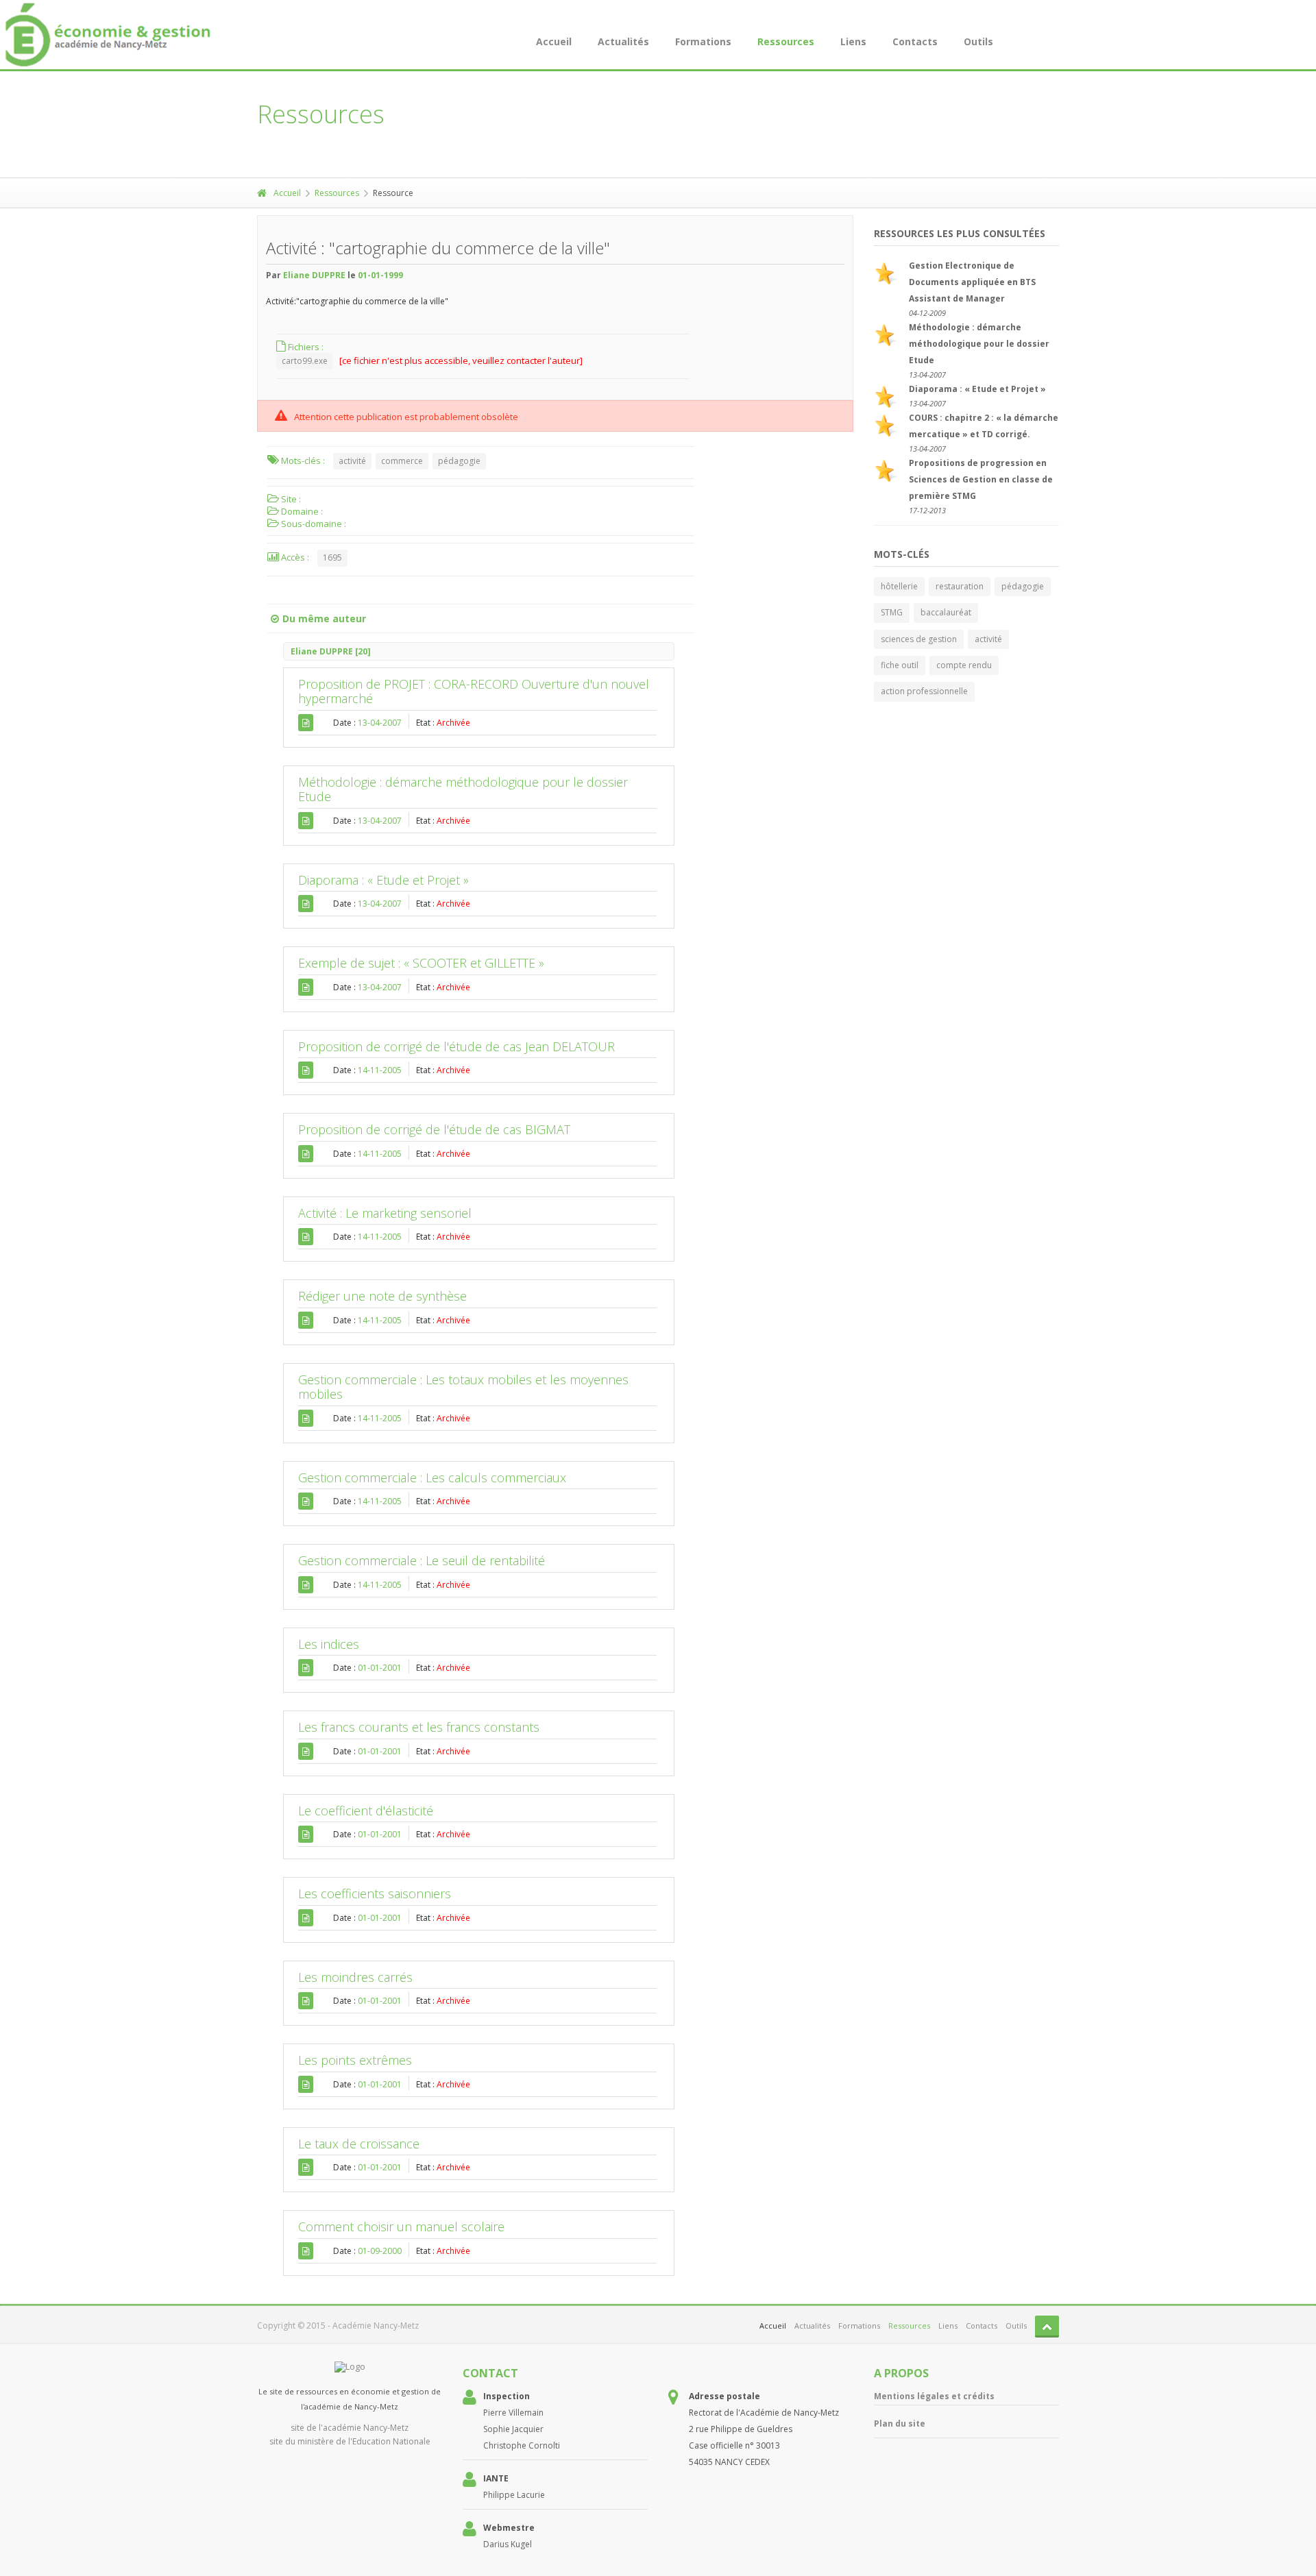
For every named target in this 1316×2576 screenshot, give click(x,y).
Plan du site (900, 2424)
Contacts (915, 41)
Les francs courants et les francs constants (419, 1727)
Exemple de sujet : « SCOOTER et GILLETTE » (421, 963)
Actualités (623, 41)
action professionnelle (924, 691)
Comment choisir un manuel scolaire (401, 2227)
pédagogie (459, 461)
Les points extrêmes (355, 2060)
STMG (892, 612)
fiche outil (900, 665)
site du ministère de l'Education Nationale (350, 2441)
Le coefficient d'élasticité (366, 1811)
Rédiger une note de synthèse (382, 1296)
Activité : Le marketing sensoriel (385, 1213)
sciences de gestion (919, 639)
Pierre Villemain (513, 2413)
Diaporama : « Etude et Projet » (383, 880)
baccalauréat (946, 612)
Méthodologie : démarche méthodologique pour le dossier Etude (463, 789)
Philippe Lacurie (514, 2495)
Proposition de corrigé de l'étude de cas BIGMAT (434, 1129)
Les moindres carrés (355, 1977)
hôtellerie (899, 586)
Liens (853, 41)
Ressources (786, 41)
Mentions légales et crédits (934, 2396)
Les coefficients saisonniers (375, 1893)
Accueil (554, 41)
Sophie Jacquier (513, 2429)
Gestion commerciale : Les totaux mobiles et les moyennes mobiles (463, 1387)
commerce (402, 461)
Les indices (329, 1644)
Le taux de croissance (359, 2144)
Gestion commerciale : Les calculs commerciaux (432, 1477)
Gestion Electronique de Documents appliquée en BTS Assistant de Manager (972, 282)
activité (352, 461)
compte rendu (964, 665)
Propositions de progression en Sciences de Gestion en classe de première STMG (981, 479)
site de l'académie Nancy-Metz (350, 2428)
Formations (703, 41)
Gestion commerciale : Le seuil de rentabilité (422, 1560)
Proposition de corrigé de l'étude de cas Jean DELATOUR (456, 1046)
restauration (960, 586)
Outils (978, 41)
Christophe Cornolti (522, 2445)
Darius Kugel (508, 2544)
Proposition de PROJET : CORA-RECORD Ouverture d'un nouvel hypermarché (474, 691)
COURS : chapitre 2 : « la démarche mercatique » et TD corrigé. (984, 426)
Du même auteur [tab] (324, 618)
